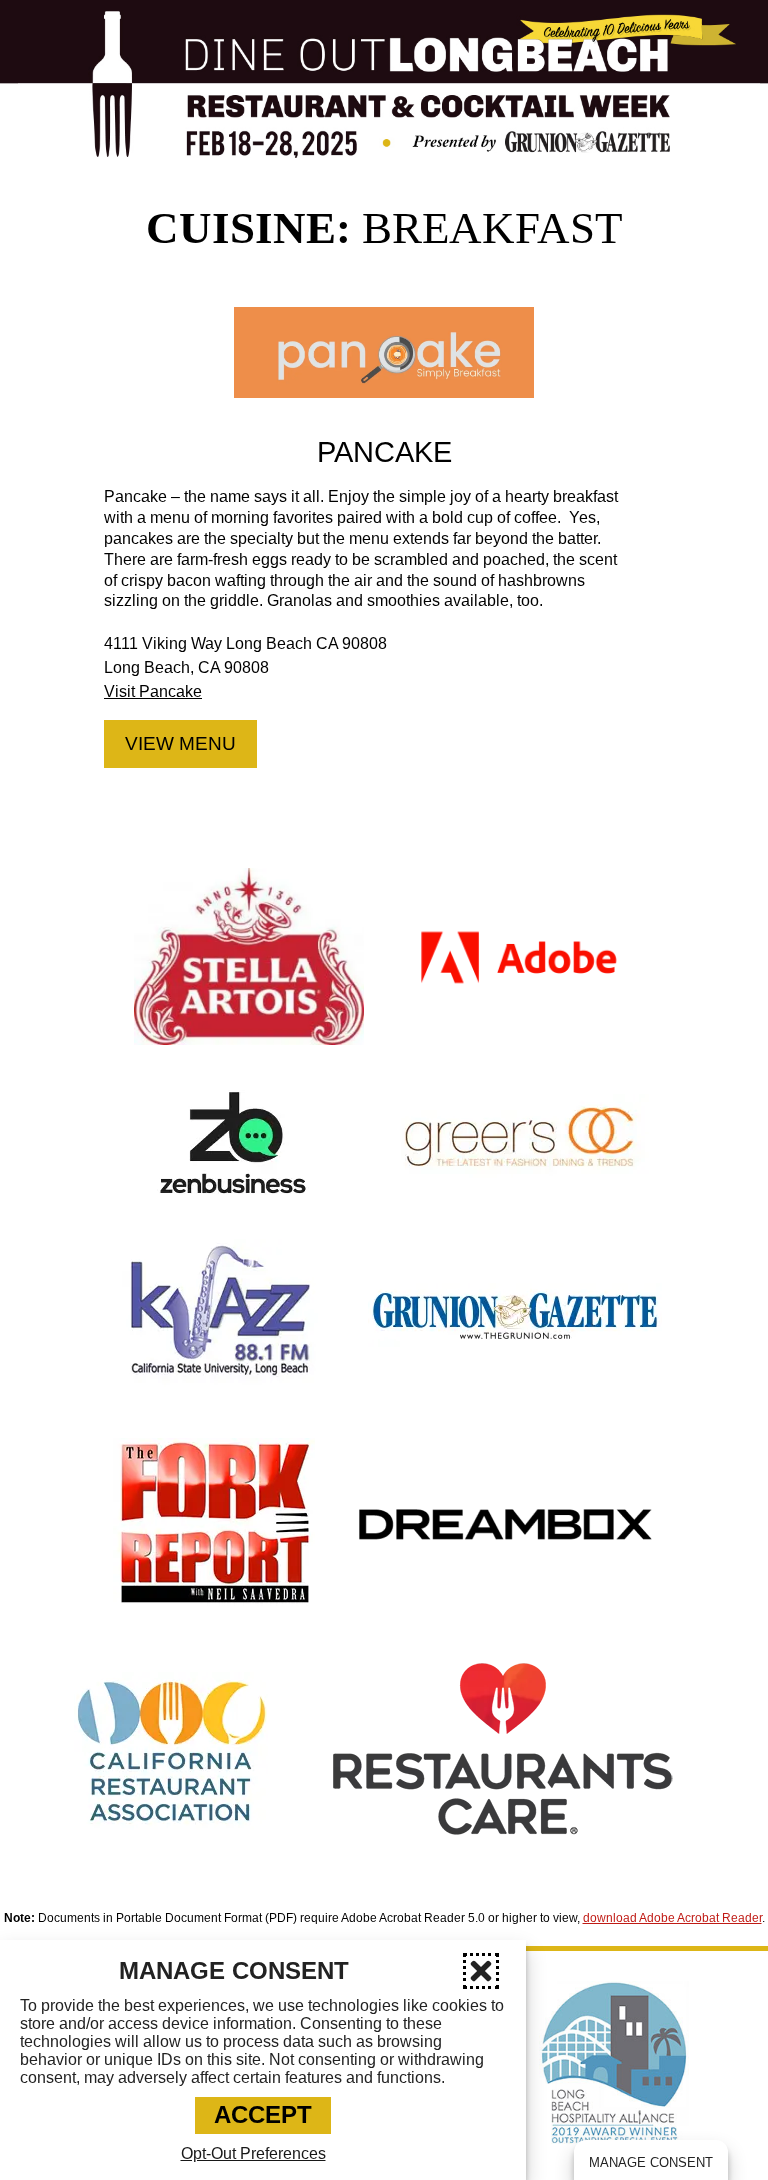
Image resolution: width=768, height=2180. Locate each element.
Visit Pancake (153, 691)
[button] (481, 1971)
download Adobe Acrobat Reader (672, 1918)
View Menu (180, 743)
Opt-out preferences (253, 2153)
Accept (263, 2114)
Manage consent (651, 2162)
